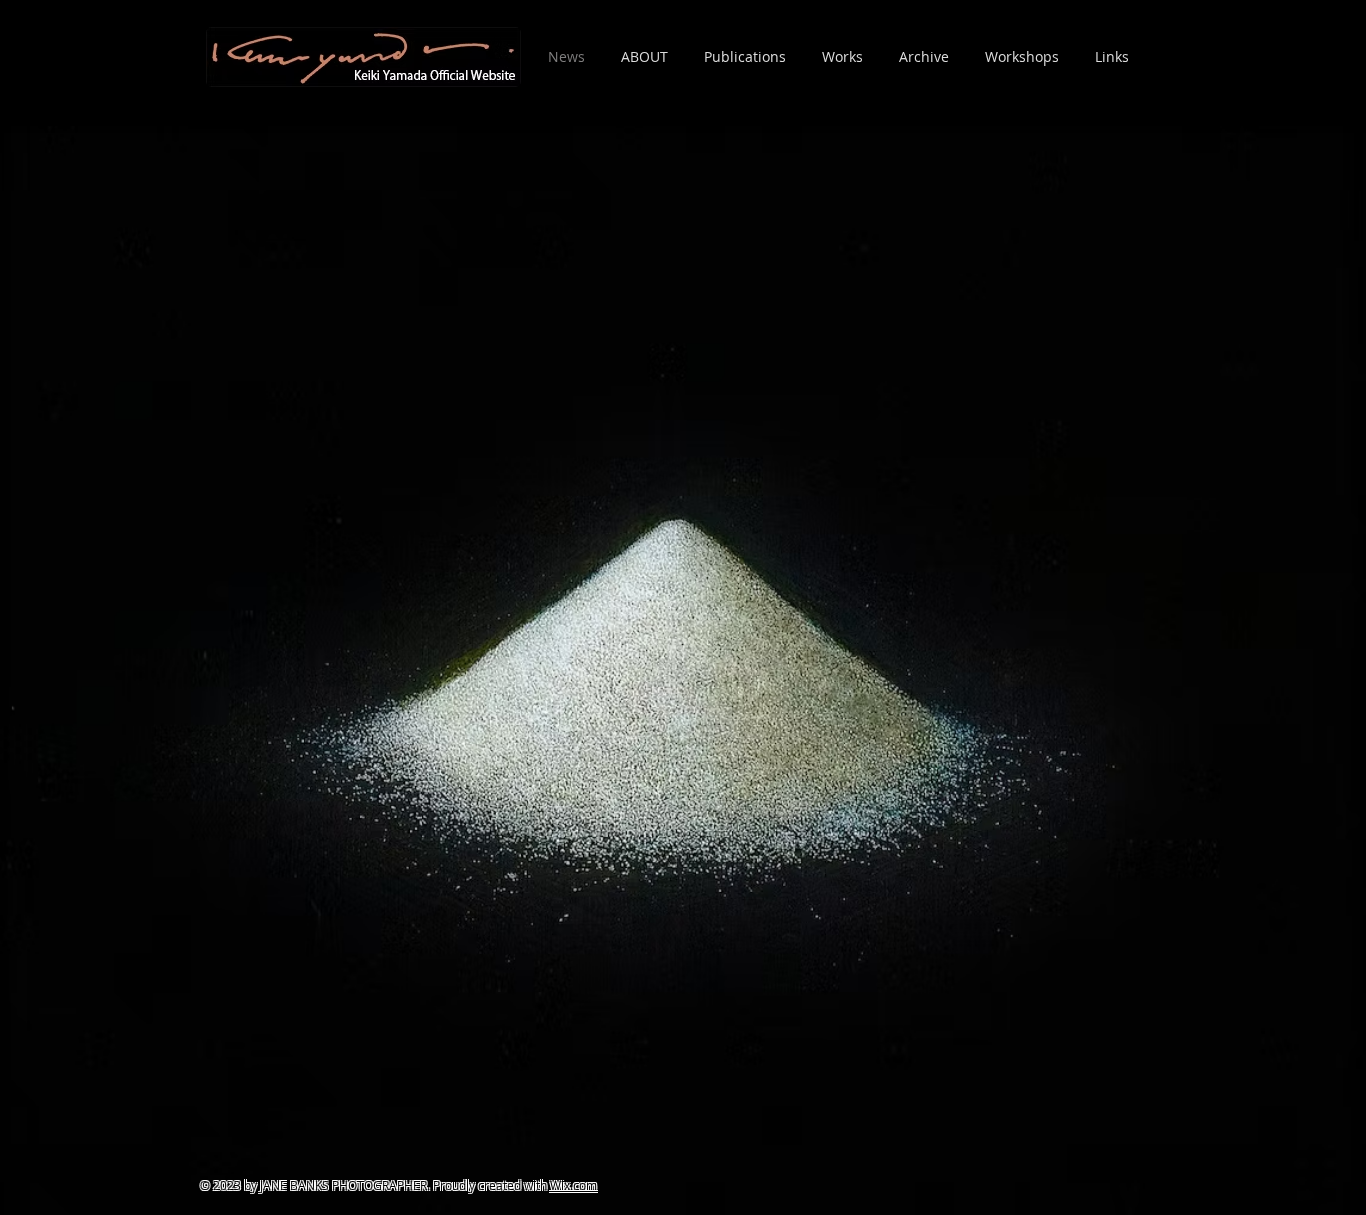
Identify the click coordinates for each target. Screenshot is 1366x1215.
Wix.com (573, 1185)
